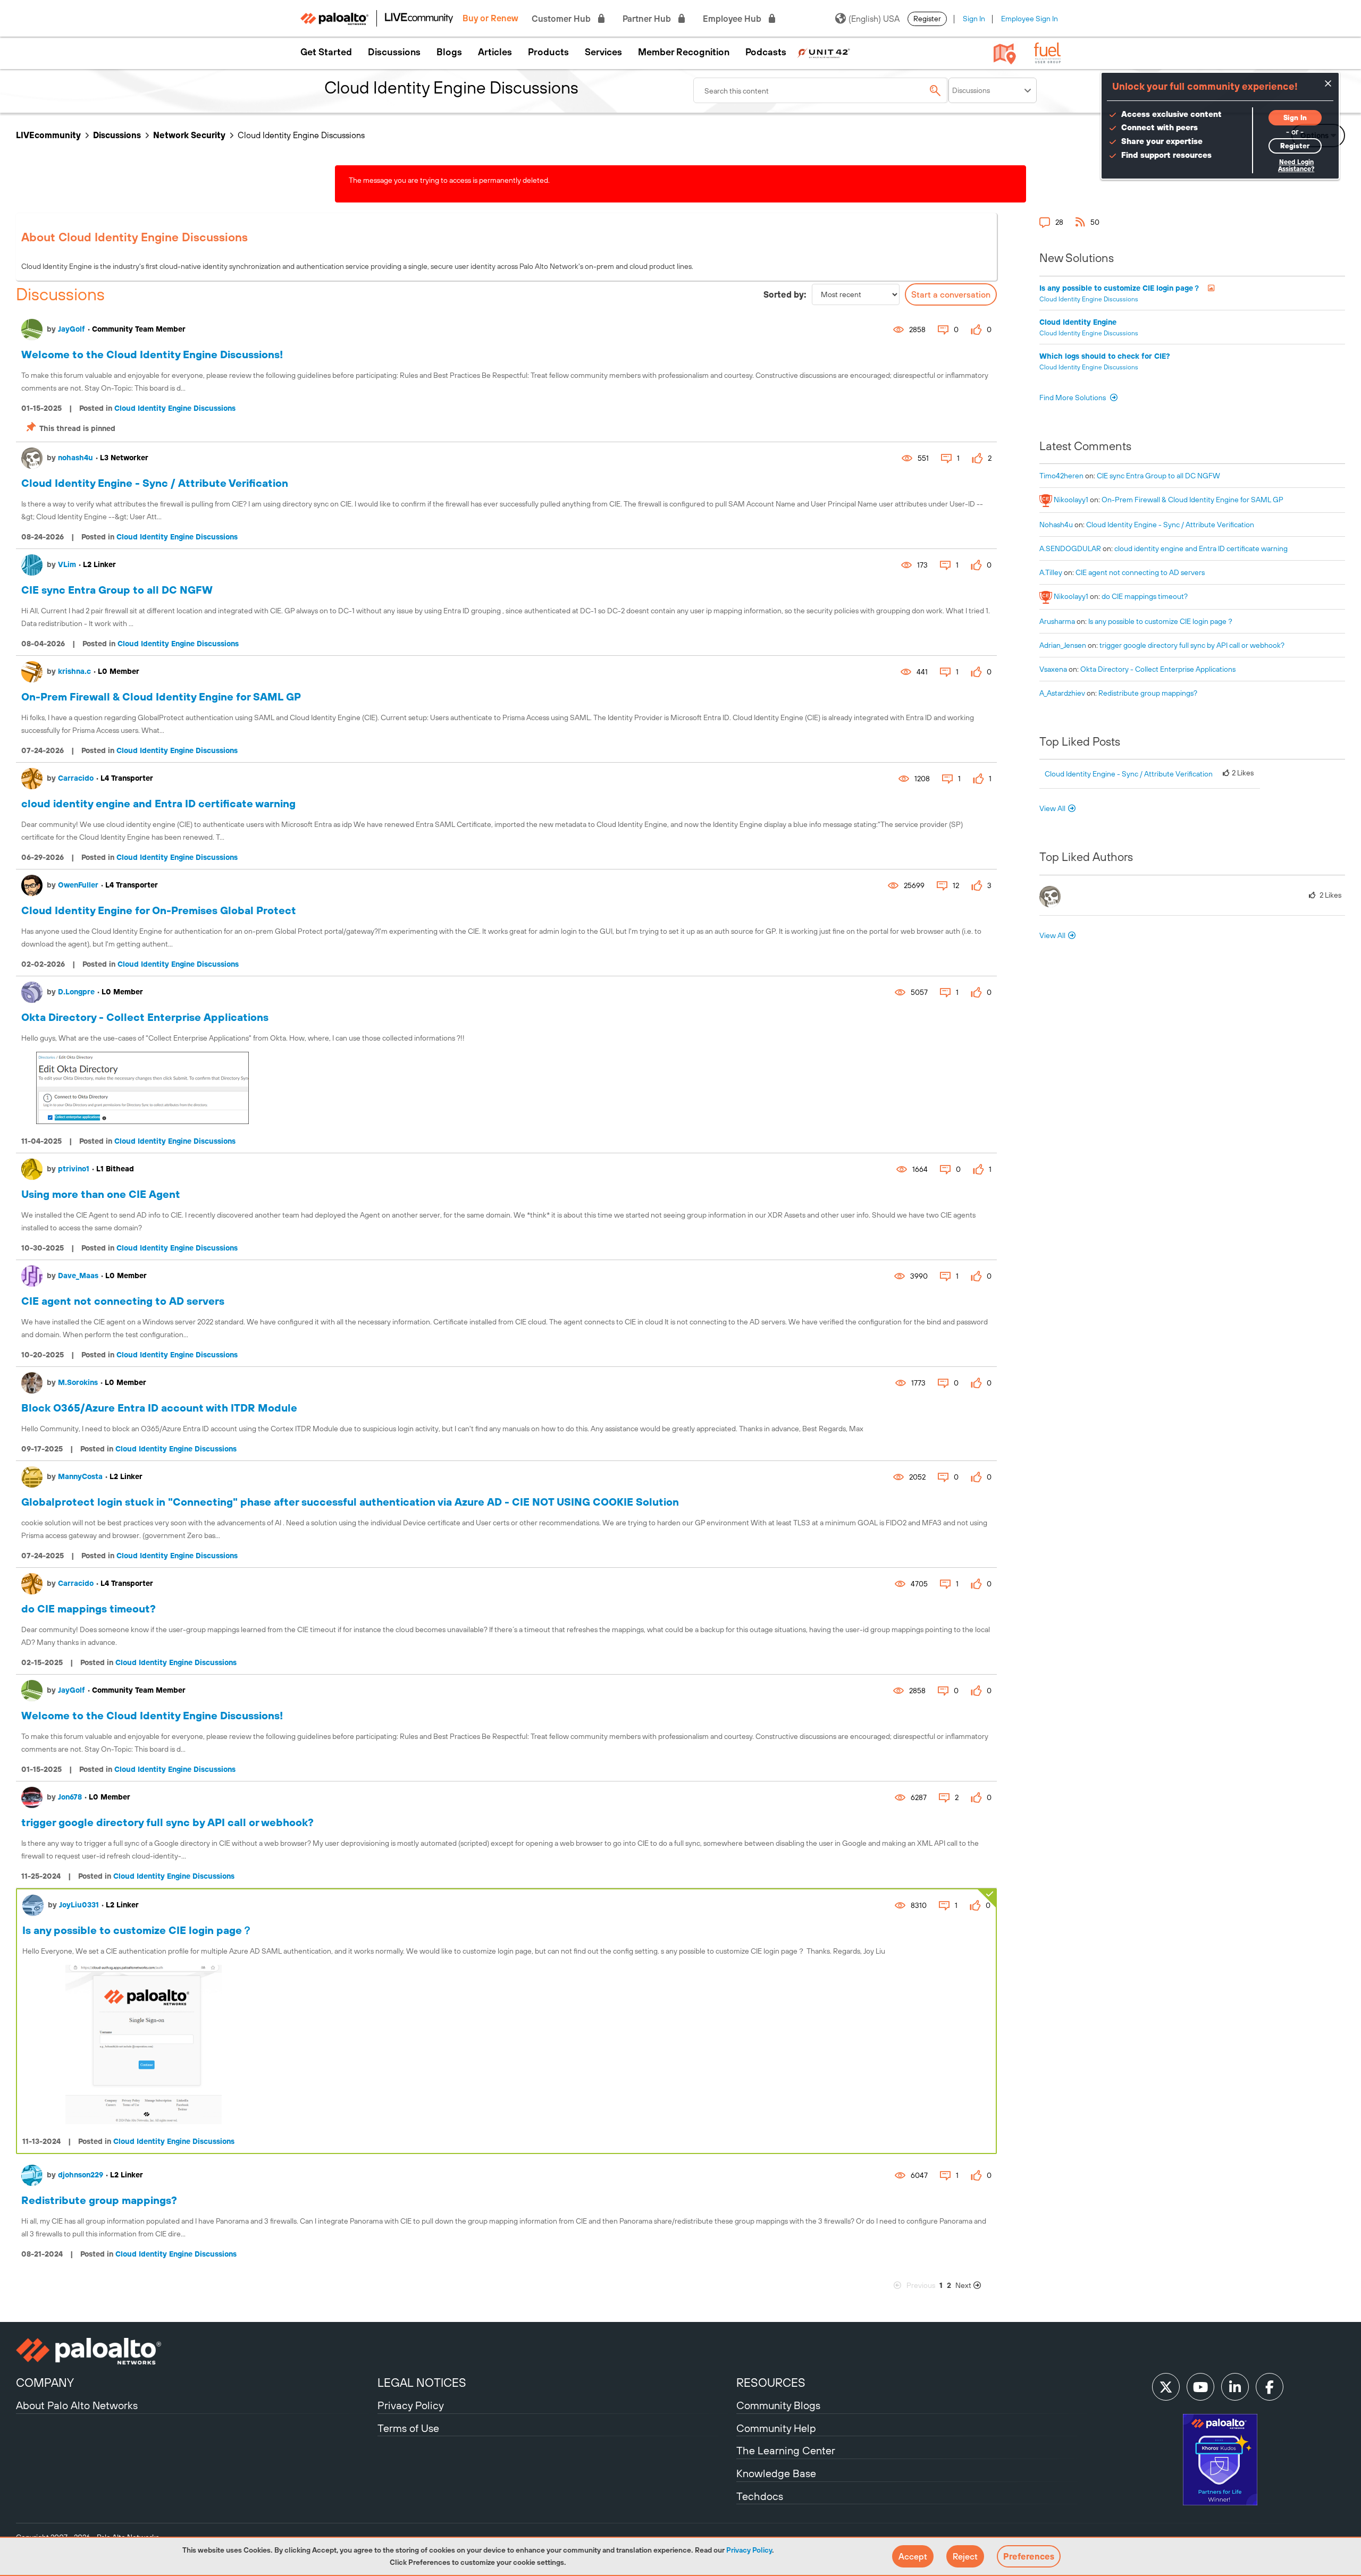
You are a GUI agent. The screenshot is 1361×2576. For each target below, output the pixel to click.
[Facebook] (1270, 2387)
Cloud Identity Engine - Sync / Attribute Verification (155, 483)
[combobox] (821, 90)
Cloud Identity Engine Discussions (175, 408)
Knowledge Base (776, 2473)
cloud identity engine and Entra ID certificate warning (158, 803)
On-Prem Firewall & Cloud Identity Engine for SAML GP (161, 696)
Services (603, 52)
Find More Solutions (1073, 398)
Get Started (326, 52)
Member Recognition (684, 52)
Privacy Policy (749, 2550)
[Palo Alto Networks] (195, 2351)
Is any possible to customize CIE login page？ (137, 1930)
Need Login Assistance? (1296, 166)
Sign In (974, 19)
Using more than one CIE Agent (101, 1194)
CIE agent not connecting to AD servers (123, 1301)
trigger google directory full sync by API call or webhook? (167, 1822)
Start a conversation (951, 294)
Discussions (394, 52)
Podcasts (766, 52)
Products (548, 52)
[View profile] (32, 330)
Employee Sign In (1030, 19)
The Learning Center (786, 2450)
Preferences (1029, 2556)
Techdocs (760, 2496)
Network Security (189, 135)
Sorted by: (785, 294)
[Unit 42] (824, 52)
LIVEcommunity (48, 135)
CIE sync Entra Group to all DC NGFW (117, 590)
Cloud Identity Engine (1078, 322)
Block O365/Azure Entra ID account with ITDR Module (159, 1408)
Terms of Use (408, 2428)
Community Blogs (778, 2405)
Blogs (449, 52)
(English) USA (874, 19)
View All (1052, 808)
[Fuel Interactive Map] (1005, 53)
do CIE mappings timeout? (89, 1608)
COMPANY (45, 2383)
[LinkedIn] (1235, 2387)
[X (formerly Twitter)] (1166, 2387)
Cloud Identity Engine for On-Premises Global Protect (159, 910)
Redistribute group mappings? (99, 2200)
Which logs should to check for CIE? (1105, 356)
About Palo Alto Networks (77, 2405)
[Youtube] (1200, 2387)
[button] (913, 2556)
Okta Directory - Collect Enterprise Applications (145, 1017)
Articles (495, 52)
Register (927, 19)
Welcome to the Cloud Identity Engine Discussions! (152, 354)
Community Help (776, 2428)
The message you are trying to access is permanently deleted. (449, 180)
